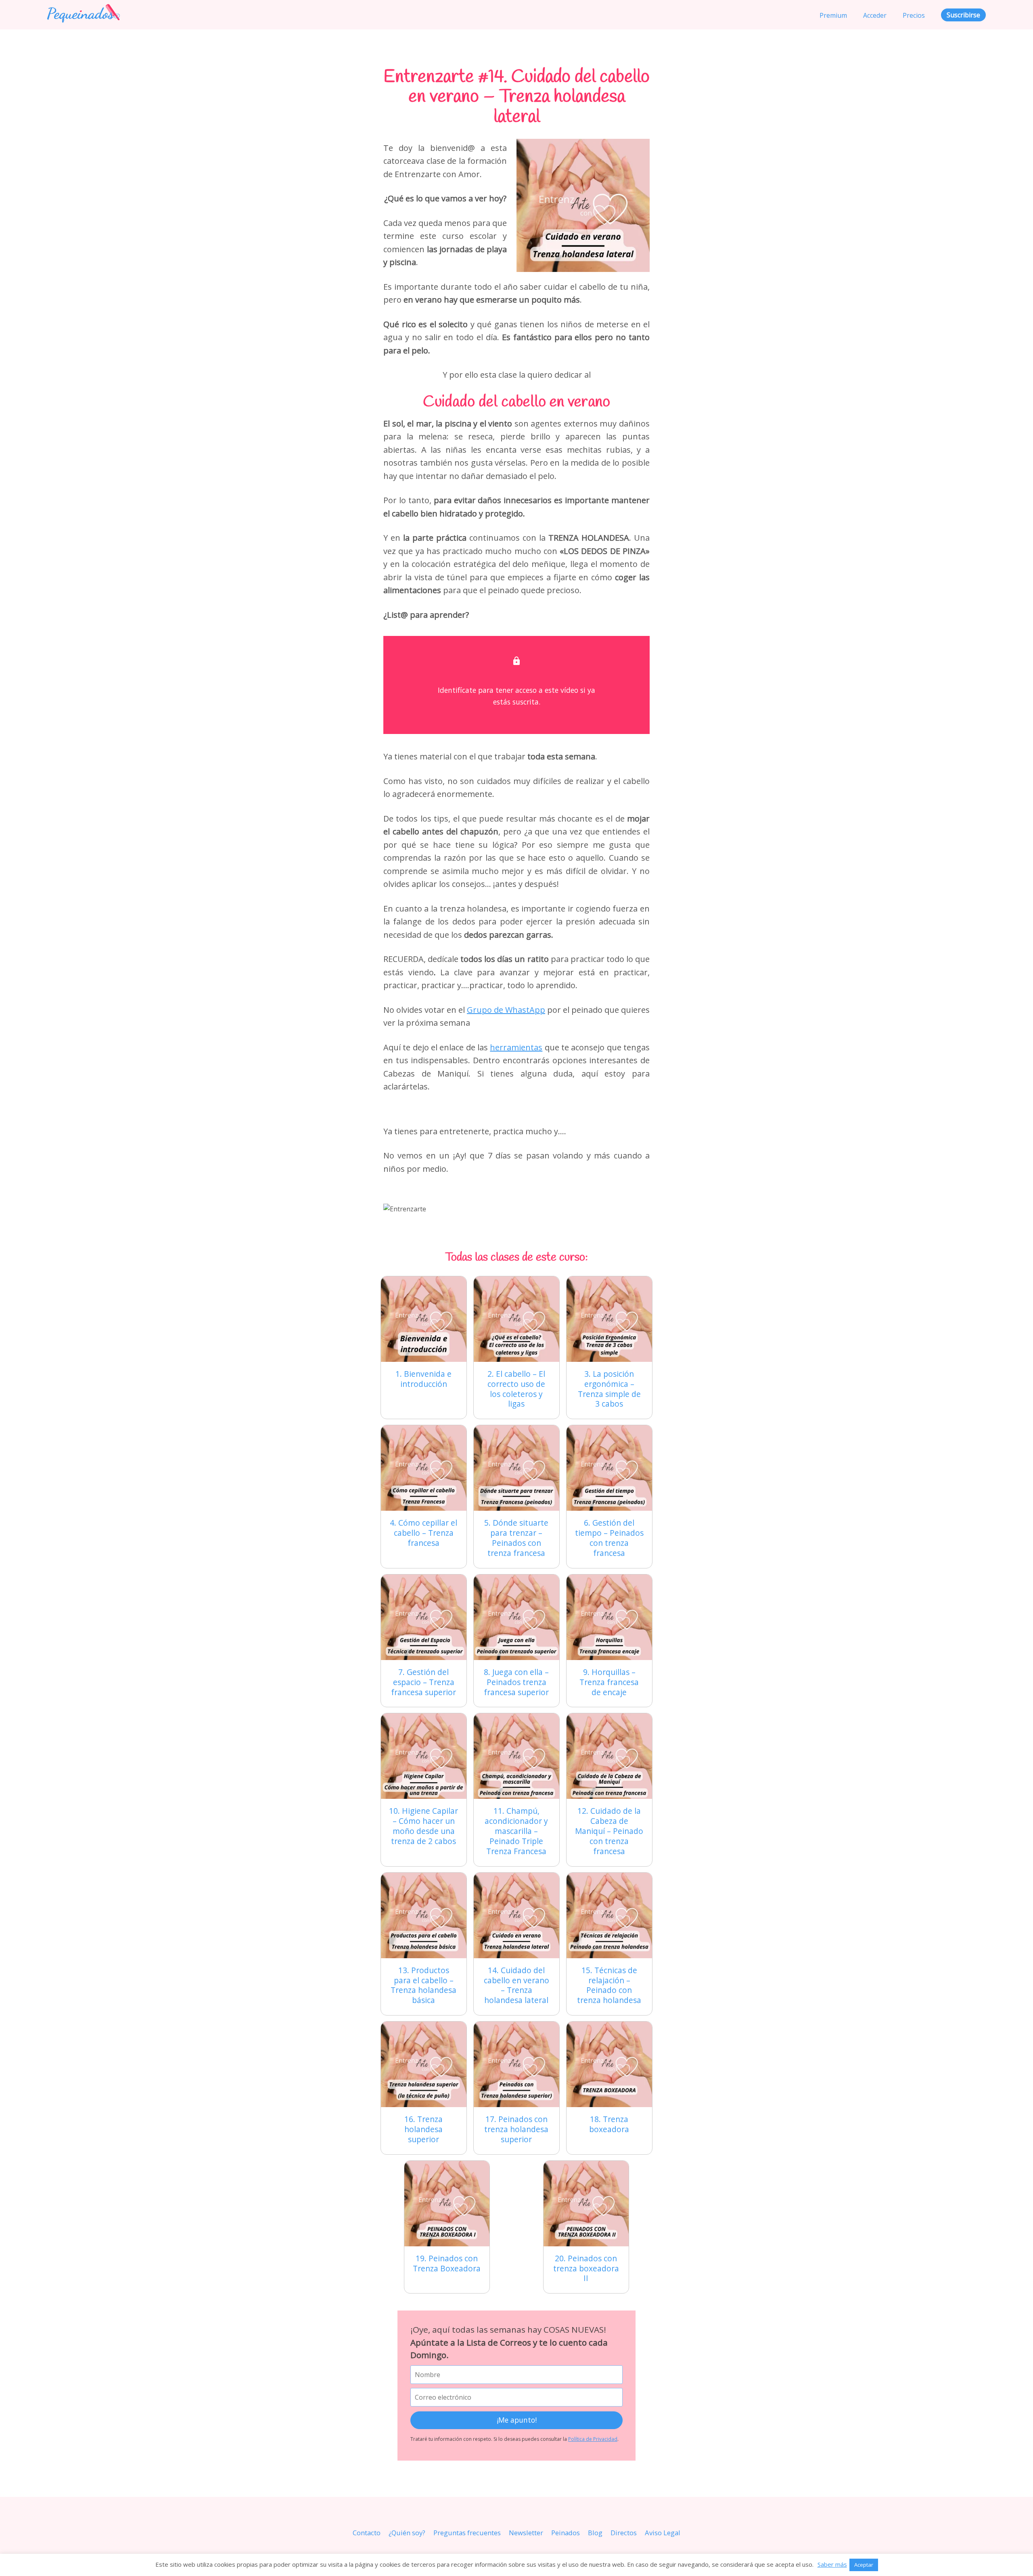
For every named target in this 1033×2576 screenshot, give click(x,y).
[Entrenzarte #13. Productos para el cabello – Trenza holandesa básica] (424, 1915)
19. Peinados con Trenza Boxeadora (447, 2263)
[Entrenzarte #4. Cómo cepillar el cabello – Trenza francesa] (424, 1468)
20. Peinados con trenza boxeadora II (586, 2268)
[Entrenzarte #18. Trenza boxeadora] (609, 2064)
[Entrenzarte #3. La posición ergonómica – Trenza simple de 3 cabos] (609, 1319)
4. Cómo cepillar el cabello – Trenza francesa (423, 1533)
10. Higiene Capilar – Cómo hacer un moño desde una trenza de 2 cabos (423, 1826)
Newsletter (526, 2533)
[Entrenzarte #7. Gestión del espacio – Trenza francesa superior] (424, 1617)
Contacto (367, 2533)
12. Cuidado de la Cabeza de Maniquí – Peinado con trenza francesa (609, 1831)
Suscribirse (963, 15)
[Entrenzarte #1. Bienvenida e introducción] (424, 1319)
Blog (595, 2533)
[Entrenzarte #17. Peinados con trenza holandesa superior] (516, 2064)
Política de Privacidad (593, 2439)
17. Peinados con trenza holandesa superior (516, 2129)
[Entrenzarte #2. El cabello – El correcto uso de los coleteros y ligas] (516, 1319)
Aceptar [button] (864, 2565)
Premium (833, 15)
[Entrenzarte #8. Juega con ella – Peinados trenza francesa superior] (516, 1617)
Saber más (832, 2564)
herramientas (516, 1047)
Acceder (875, 15)
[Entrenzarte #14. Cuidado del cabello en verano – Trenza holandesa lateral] (516, 1915)
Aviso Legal (663, 2533)
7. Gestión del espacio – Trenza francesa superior (423, 1682)
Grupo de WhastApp (506, 1010)
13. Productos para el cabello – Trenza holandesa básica (423, 1985)
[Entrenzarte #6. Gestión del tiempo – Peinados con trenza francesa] (609, 1468)
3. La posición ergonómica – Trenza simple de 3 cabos (609, 1389)
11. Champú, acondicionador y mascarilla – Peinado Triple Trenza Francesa (516, 1831)
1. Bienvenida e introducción (423, 1379)
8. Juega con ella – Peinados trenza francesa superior (516, 1682)
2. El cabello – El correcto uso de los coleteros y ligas (516, 1389)
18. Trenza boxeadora (609, 2124)
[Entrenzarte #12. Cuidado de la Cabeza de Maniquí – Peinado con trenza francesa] (609, 1756)
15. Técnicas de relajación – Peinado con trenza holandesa (609, 1985)
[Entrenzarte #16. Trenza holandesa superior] (424, 2064)
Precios (914, 15)
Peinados (566, 2533)
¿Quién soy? (407, 2533)
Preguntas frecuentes (467, 2533)
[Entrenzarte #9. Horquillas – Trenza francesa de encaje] (609, 1617)
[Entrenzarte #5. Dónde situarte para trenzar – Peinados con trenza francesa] (516, 1468)
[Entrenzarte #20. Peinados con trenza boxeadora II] (586, 2204)
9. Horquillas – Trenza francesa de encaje (609, 1682)
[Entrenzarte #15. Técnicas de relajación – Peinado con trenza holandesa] (609, 1915)
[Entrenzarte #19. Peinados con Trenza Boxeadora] (447, 2204)
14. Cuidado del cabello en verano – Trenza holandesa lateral (516, 1985)
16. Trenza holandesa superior (423, 2129)
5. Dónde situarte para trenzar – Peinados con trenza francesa (516, 1538)
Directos (624, 2533)
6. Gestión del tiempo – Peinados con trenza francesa (609, 1538)
